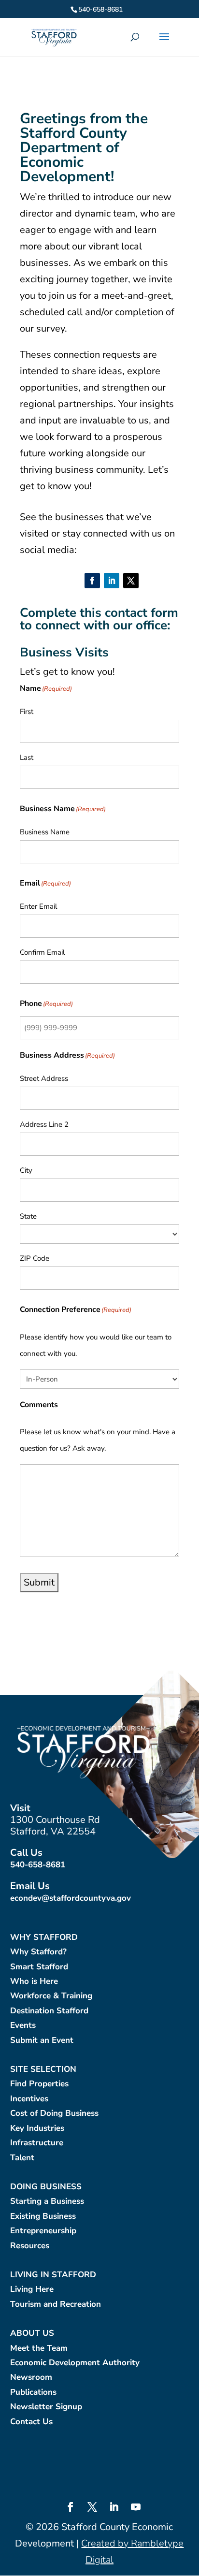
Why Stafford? (38, 1952)
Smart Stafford (39, 1967)
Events (23, 2026)
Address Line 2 (44, 1124)
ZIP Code (35, 1258)
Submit (39, 1582)
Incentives (29, 2099)
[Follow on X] (131, 581)
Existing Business (43, 2217)
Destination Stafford (49, 2011)
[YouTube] (136, 2508)
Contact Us (31, 2422)
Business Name (45, 832)
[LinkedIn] (114, 2508)
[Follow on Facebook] (92, 581)
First (27, 712)
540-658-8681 (38, 1865)
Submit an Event (42, 2041)
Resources (30, 2246)
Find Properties (39, 2084)
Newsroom (31, 2378)
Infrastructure (37, 2143)
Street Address (44, 1078)
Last (27, 757)
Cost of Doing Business (54, 2114)
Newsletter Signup (46, 2407)
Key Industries (37, 2129)
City (26, 1170)
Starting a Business (47, 2202)
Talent (22, 2158)
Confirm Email (42, 952)
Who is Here (34, 1982)
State (28, 1216)
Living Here (32, 2290)
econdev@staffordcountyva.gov (71, 1898)
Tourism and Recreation (56, 2305)
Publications (33, 2393)
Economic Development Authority (75, 2363)
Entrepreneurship (43, 2231)
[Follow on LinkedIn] (112, 581)
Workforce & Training (51, 1996)
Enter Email (38, 906)
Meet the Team (39, 2349)
